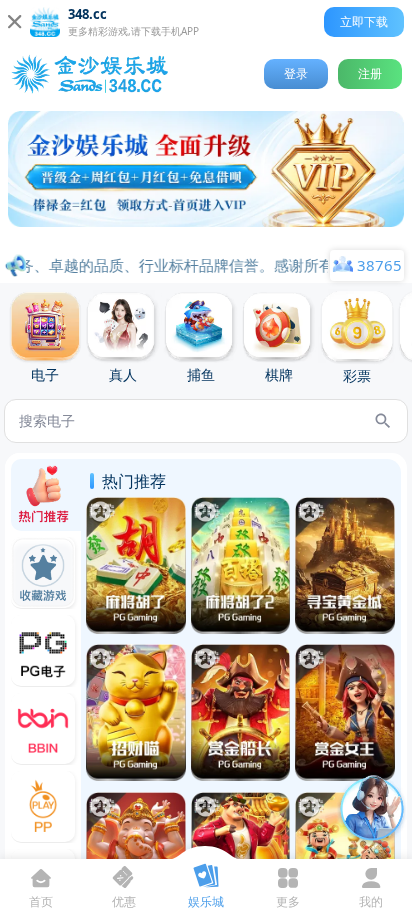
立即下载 (364, 21)
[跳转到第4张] (182, 237)
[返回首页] (93, 74)
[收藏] (100, 511)
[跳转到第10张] (280, 237)
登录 (296, 73)
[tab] (45, 338)
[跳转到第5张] (200, 237)
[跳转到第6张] (216, 237)
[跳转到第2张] (148, 237)
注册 (370, 73)
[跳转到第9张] (264, 237)
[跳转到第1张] (132, 237)
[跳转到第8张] (248, 237)
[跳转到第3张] (164, 237)
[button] (206, 169)
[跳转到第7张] (232, 237)
